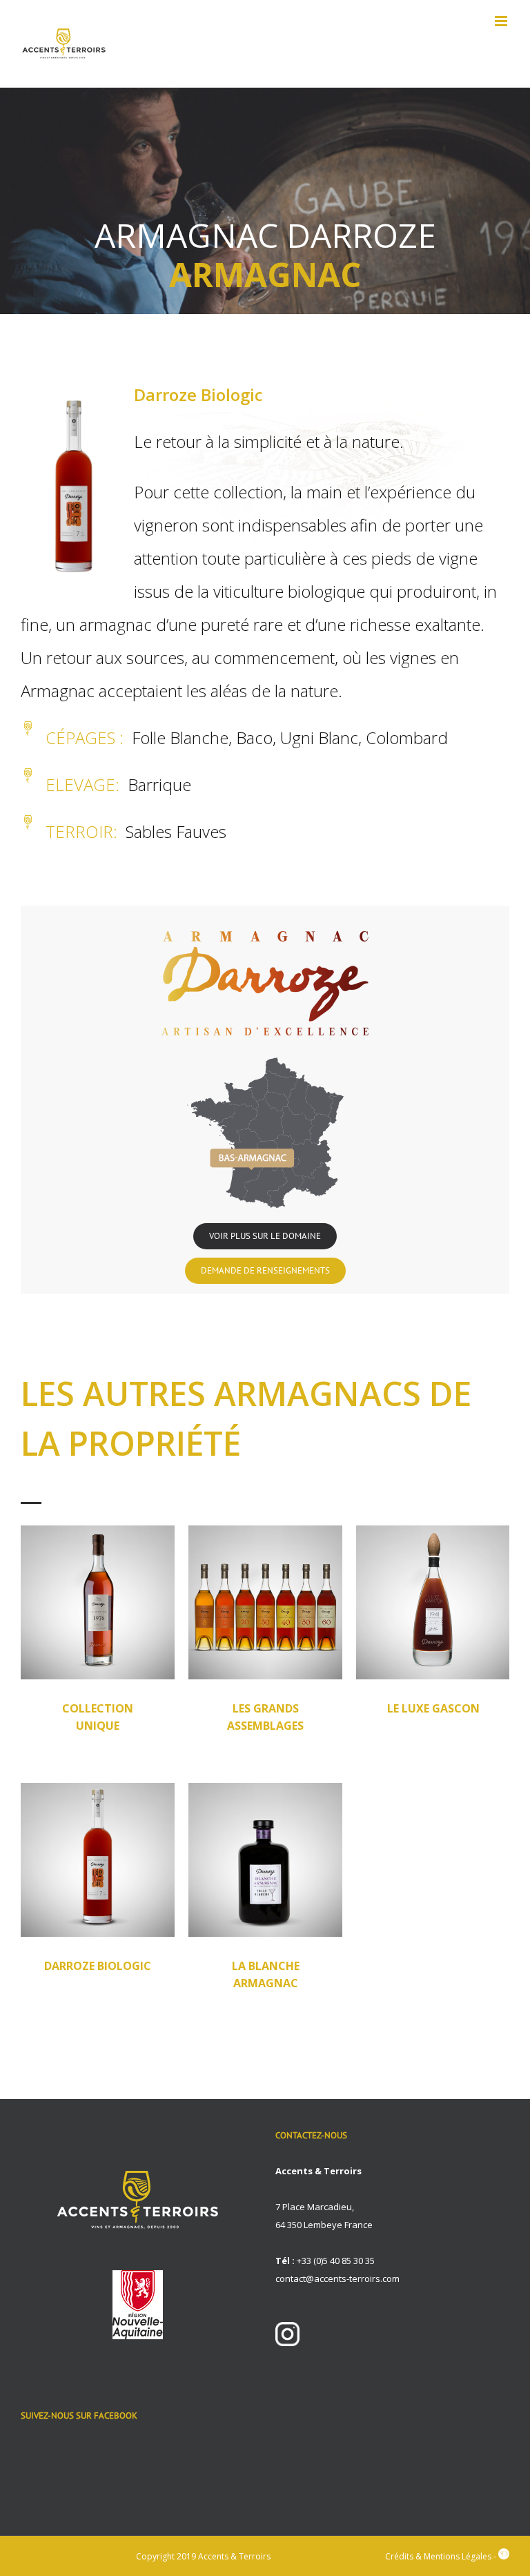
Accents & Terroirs (234, 2556)
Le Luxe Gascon (433, 1708)
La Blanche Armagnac (266, 1974)
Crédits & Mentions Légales (438, 2556)
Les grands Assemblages (265, 1717)
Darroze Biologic (98, 1966)
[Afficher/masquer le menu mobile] (502, 21)
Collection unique (98, 1717)
